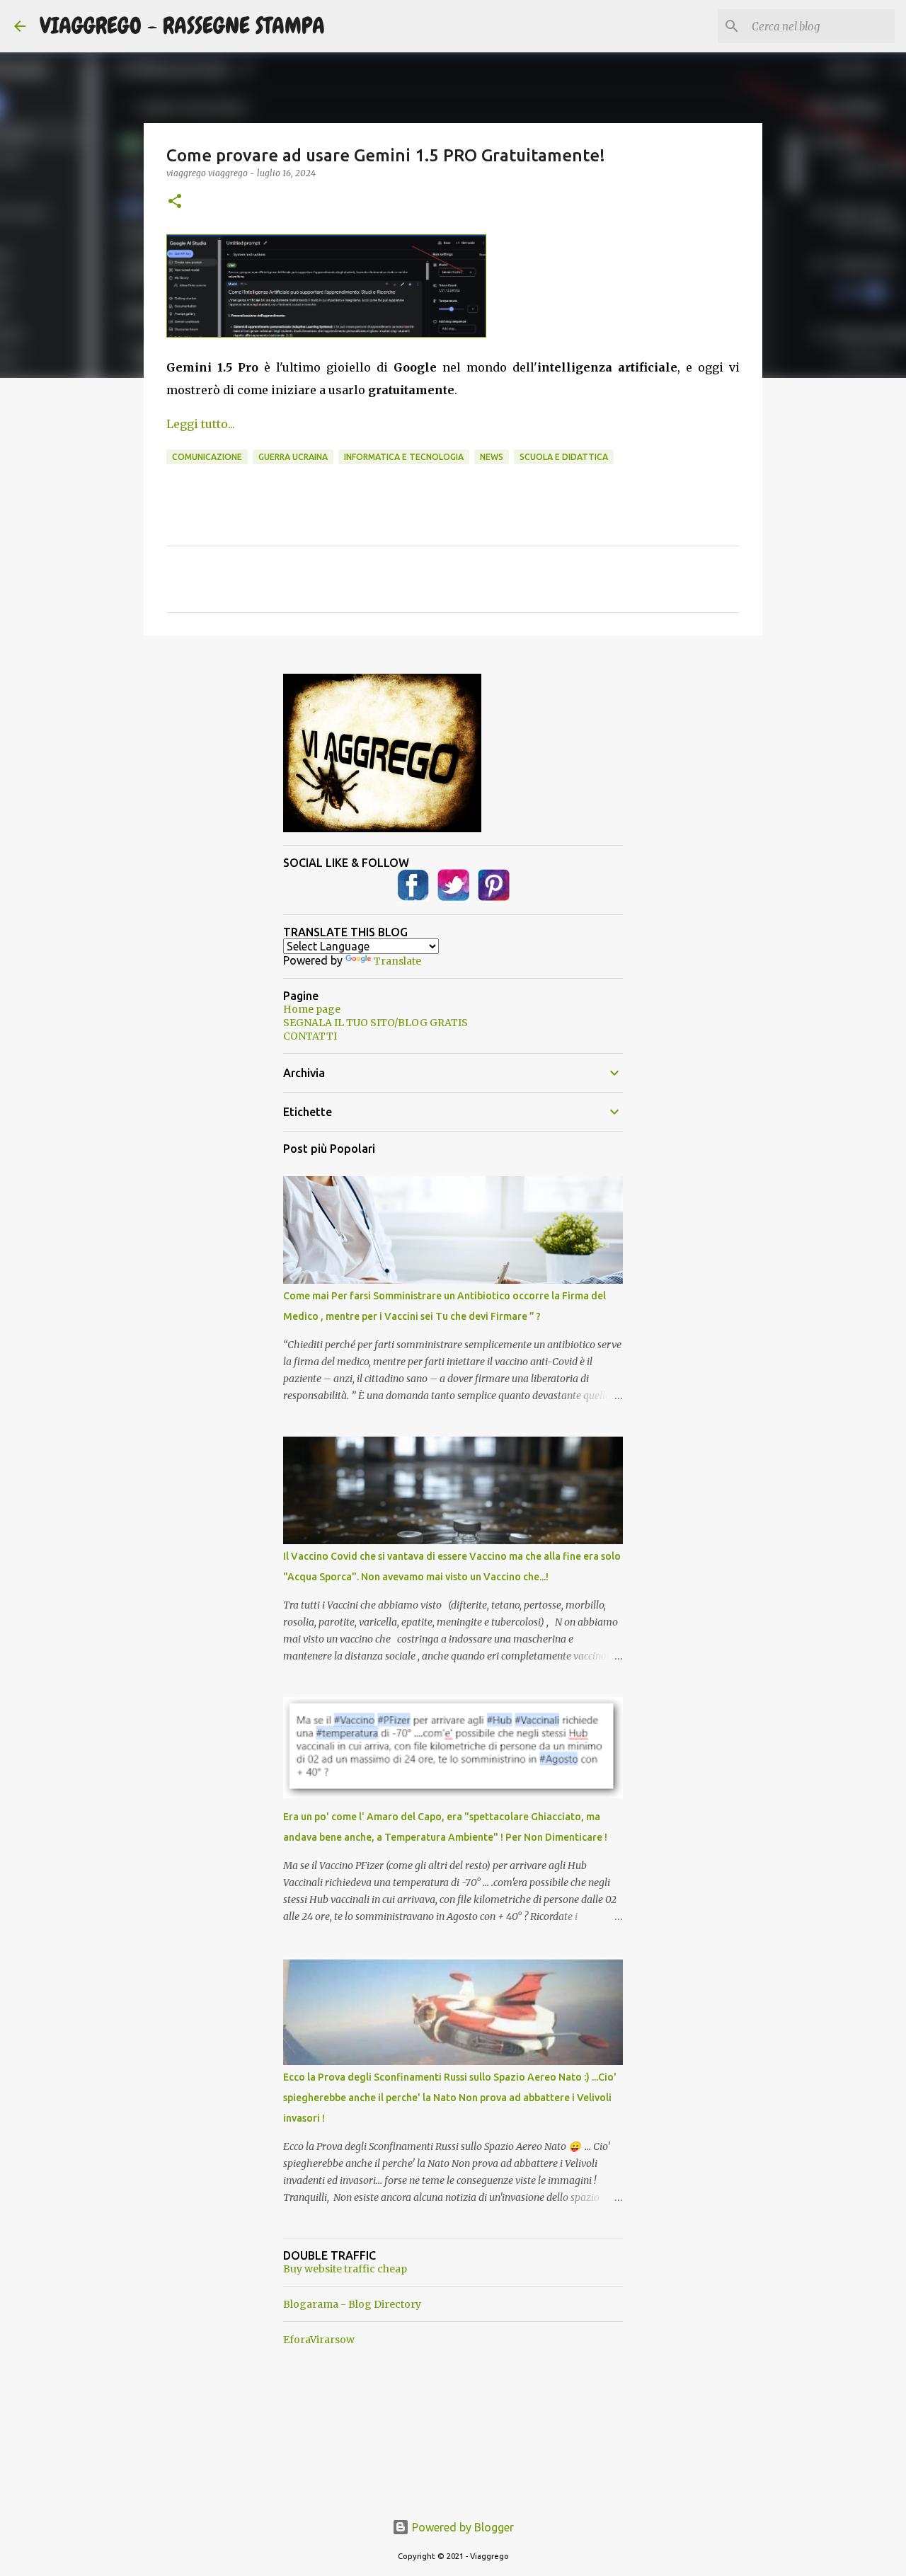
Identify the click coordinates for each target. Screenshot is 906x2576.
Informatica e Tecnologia (404, 457)
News (492, 457)
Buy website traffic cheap (345, 2269)
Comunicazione (207, 457)
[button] (175, 202)
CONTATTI (310, 1036)
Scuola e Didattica (564, 457)
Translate (397, 961)
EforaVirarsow (319, 2340)
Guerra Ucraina (293, 457)
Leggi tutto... (201, 424)
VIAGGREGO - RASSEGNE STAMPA (182, 26)
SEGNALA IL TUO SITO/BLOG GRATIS (375, 1023)
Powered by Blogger (461, 2527)
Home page (312, 1009)
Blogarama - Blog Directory (352, 2304)
